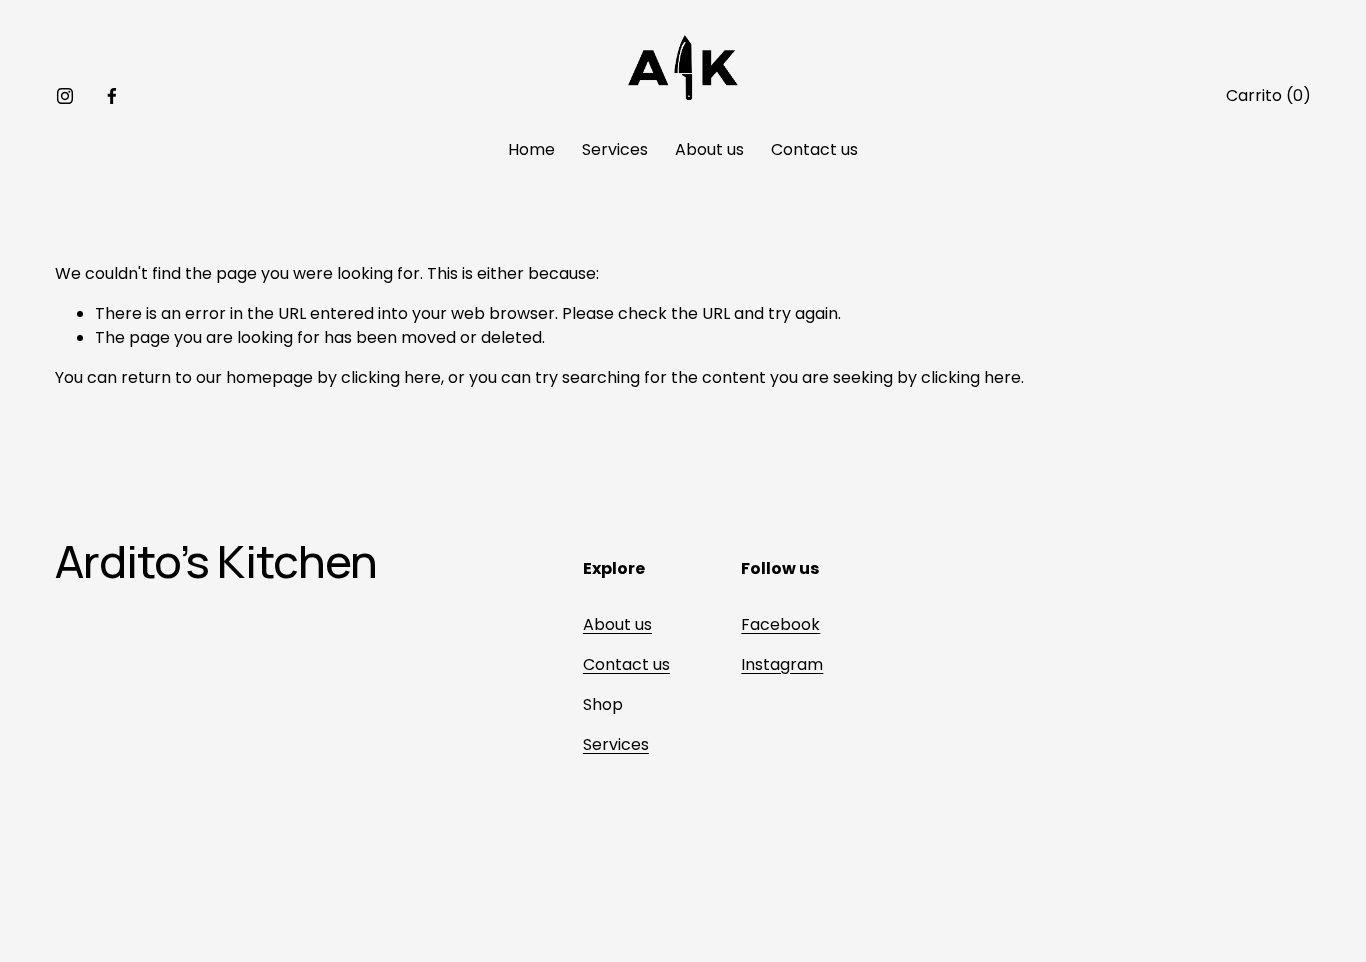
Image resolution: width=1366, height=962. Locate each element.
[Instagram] (65, 96)
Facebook (780, 624)
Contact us (814, 149)
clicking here (391, 377)
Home (531, 149)
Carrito (1268, 95)
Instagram (782, 664)
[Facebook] (112, 96)
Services (615, 149)
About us (709, 149)
